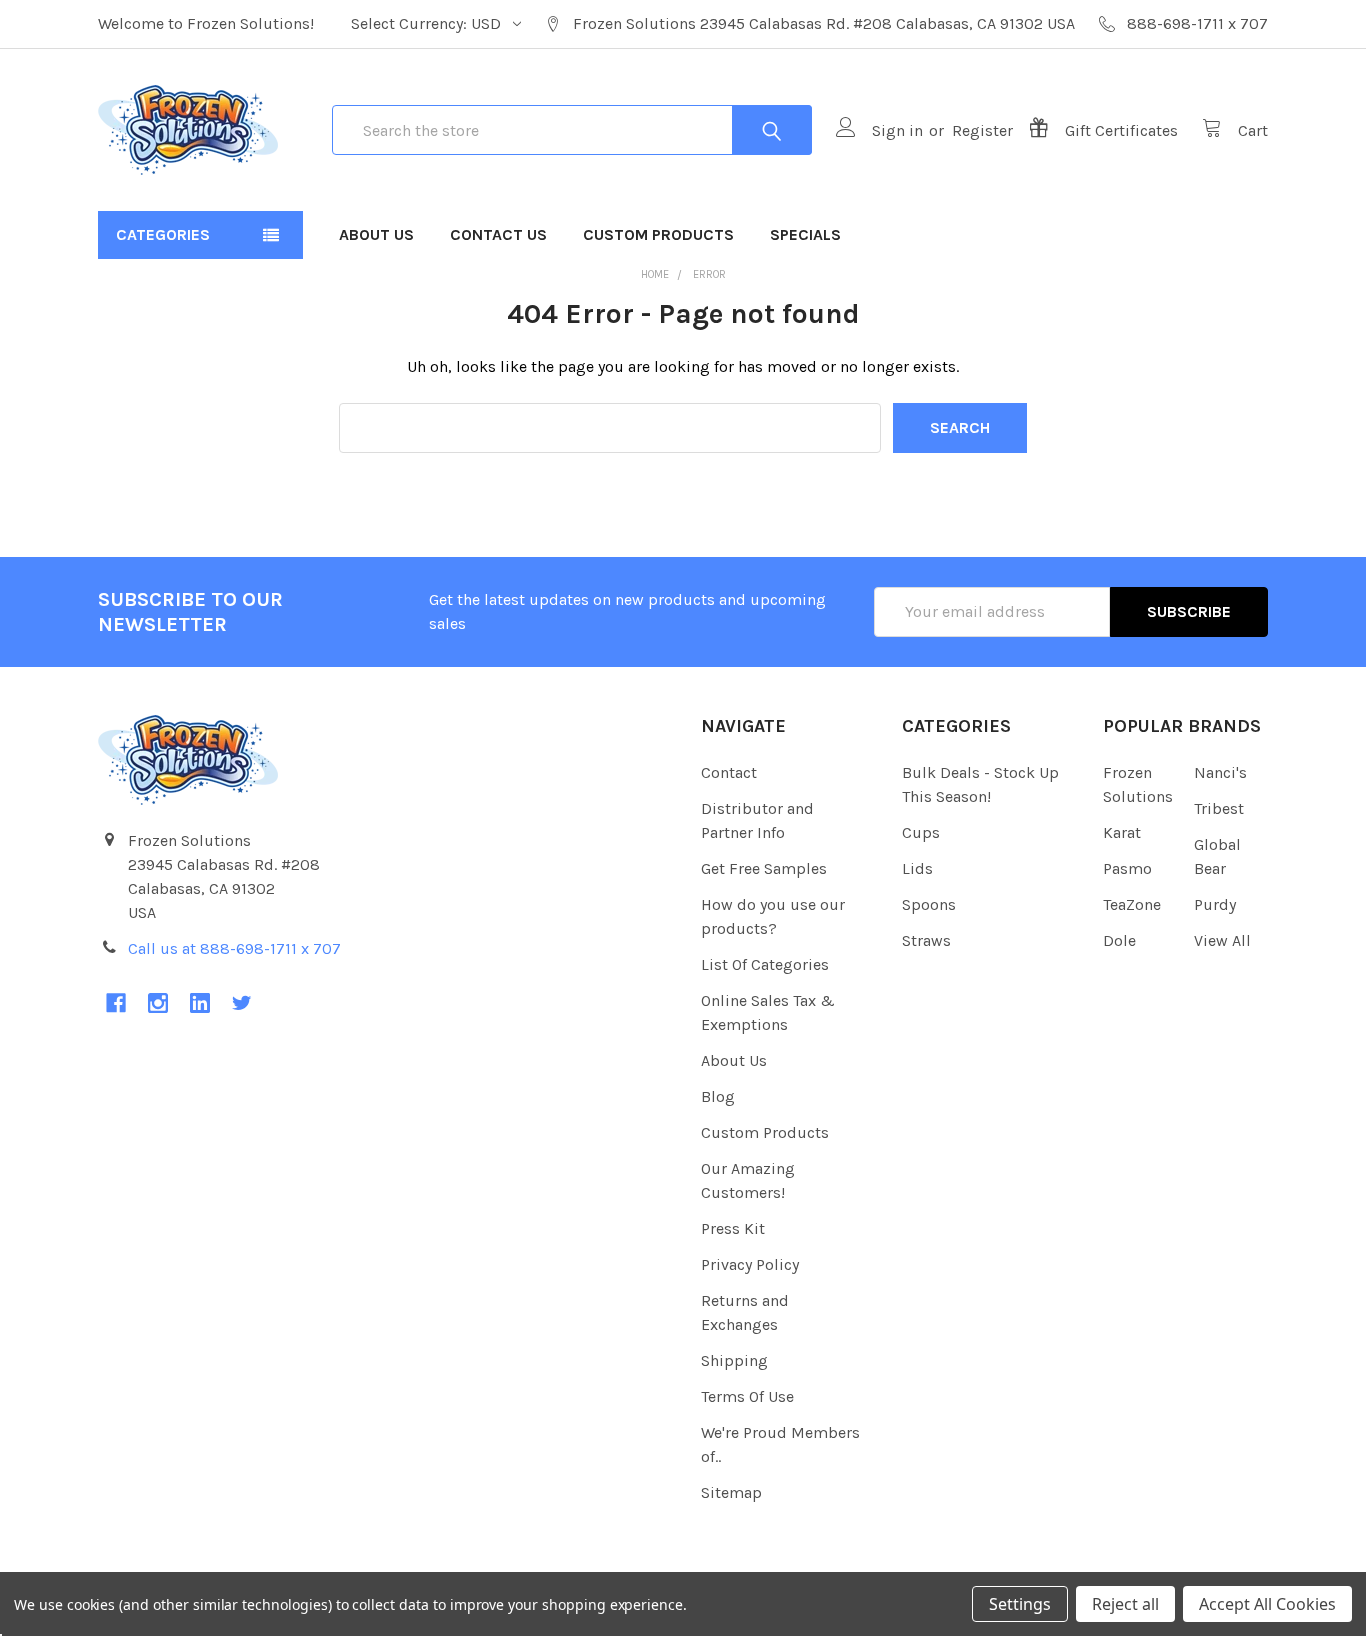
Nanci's (1220, 772)
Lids (917, 868)
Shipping (734, 1360)
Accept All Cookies (1267, 1604)
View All (1222, 940)
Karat (1122, 832)
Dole (1119, 940)
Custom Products (658, 234)
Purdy (1215, 904)
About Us (376, 234)
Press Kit (733, 1228)
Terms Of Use (747, 1396)
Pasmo (1127, 868)
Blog (718, 1096)
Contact (729, 772)
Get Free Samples (764, 868)
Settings (1020, 1604)
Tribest (1219, 808)
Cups (921, 832)
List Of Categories (765, 964)
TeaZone (1132, 904)
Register (982, 130)
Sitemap (731, 1492)
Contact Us (498, 234)
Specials (805, 234)
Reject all (1125, 1604)
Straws (926, 940)
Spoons (929, 904)
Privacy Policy (750, 1264)
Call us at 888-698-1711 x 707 (234, 948)
